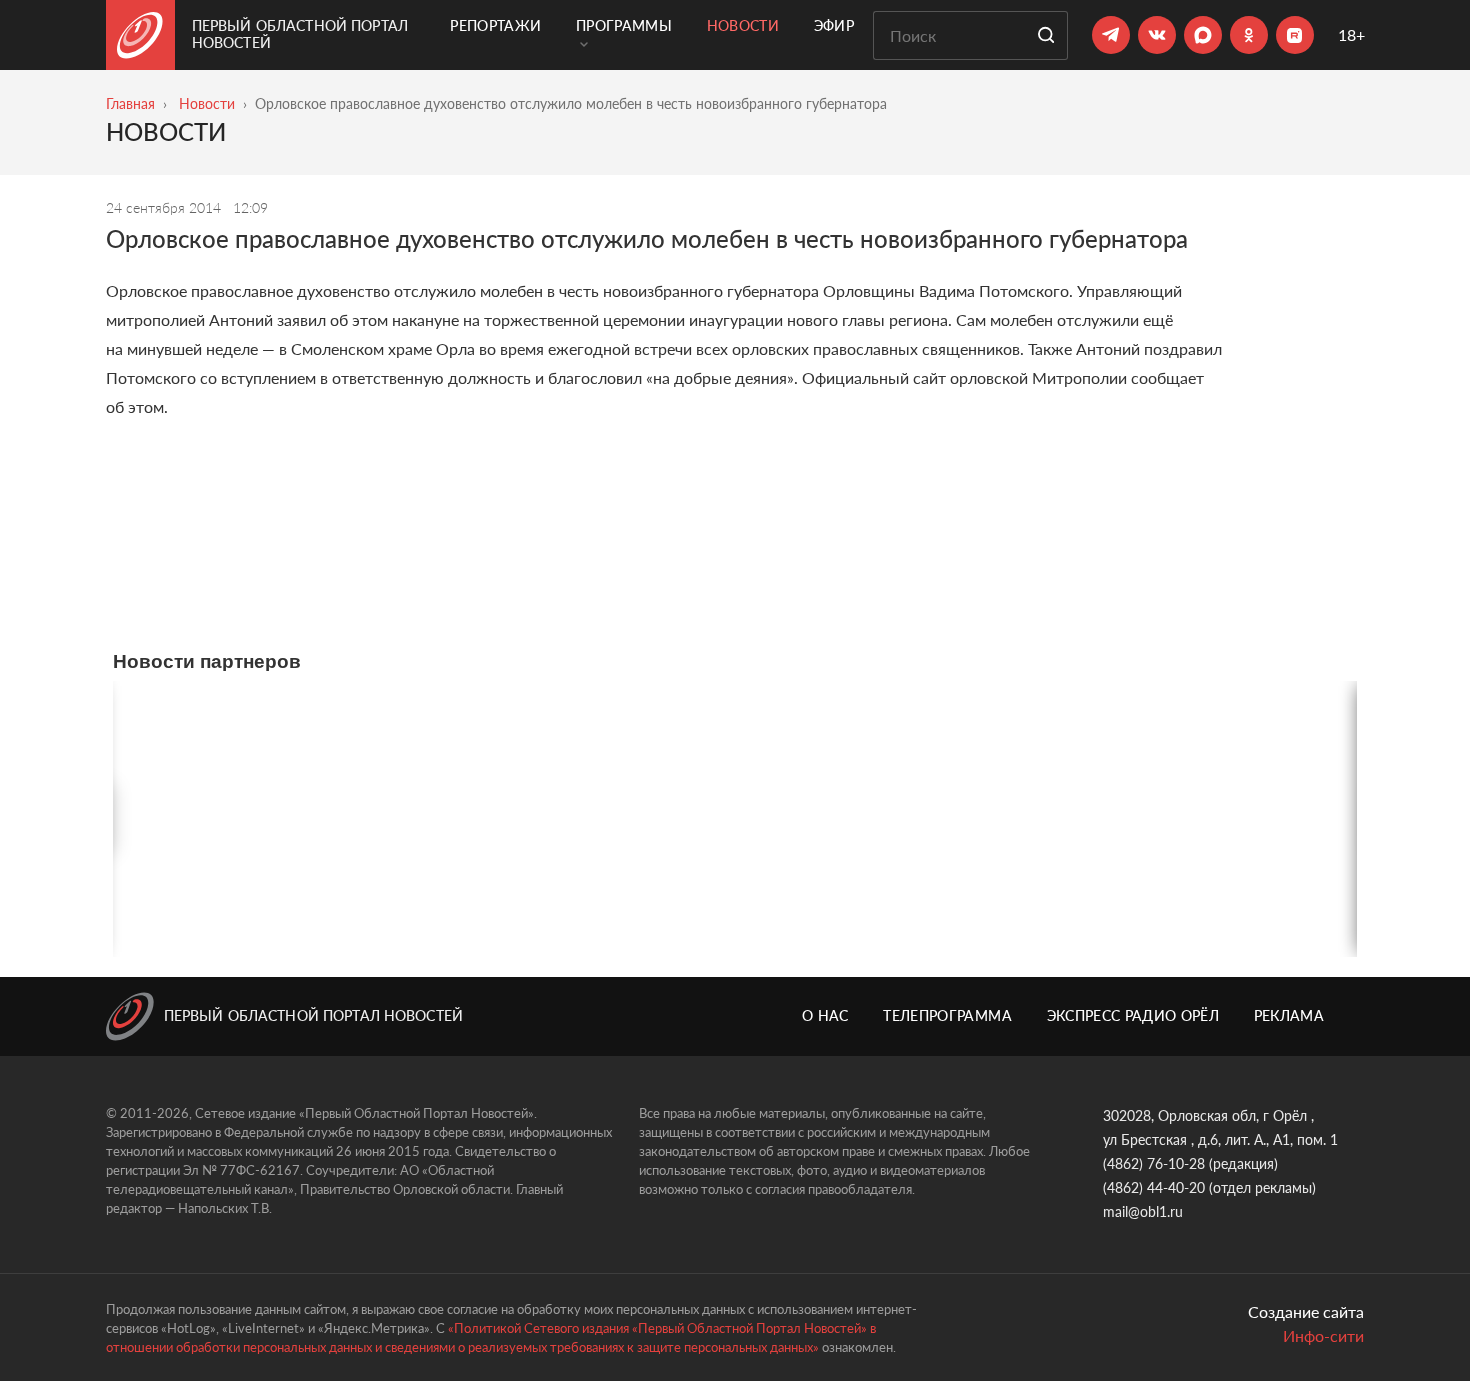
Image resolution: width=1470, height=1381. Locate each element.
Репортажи (495, 25)
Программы (624, 25)
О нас (825, 1015)
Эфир (834, 25)
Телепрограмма (947, 1015)
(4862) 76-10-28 (1154, 1163)
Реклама (1289, 1015)
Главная (130, 103)
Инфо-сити (1323, 1335)
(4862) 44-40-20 (1154, 1187)
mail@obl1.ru (1143, 1211)
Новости (743, 25)
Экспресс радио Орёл (1133, 1015)
